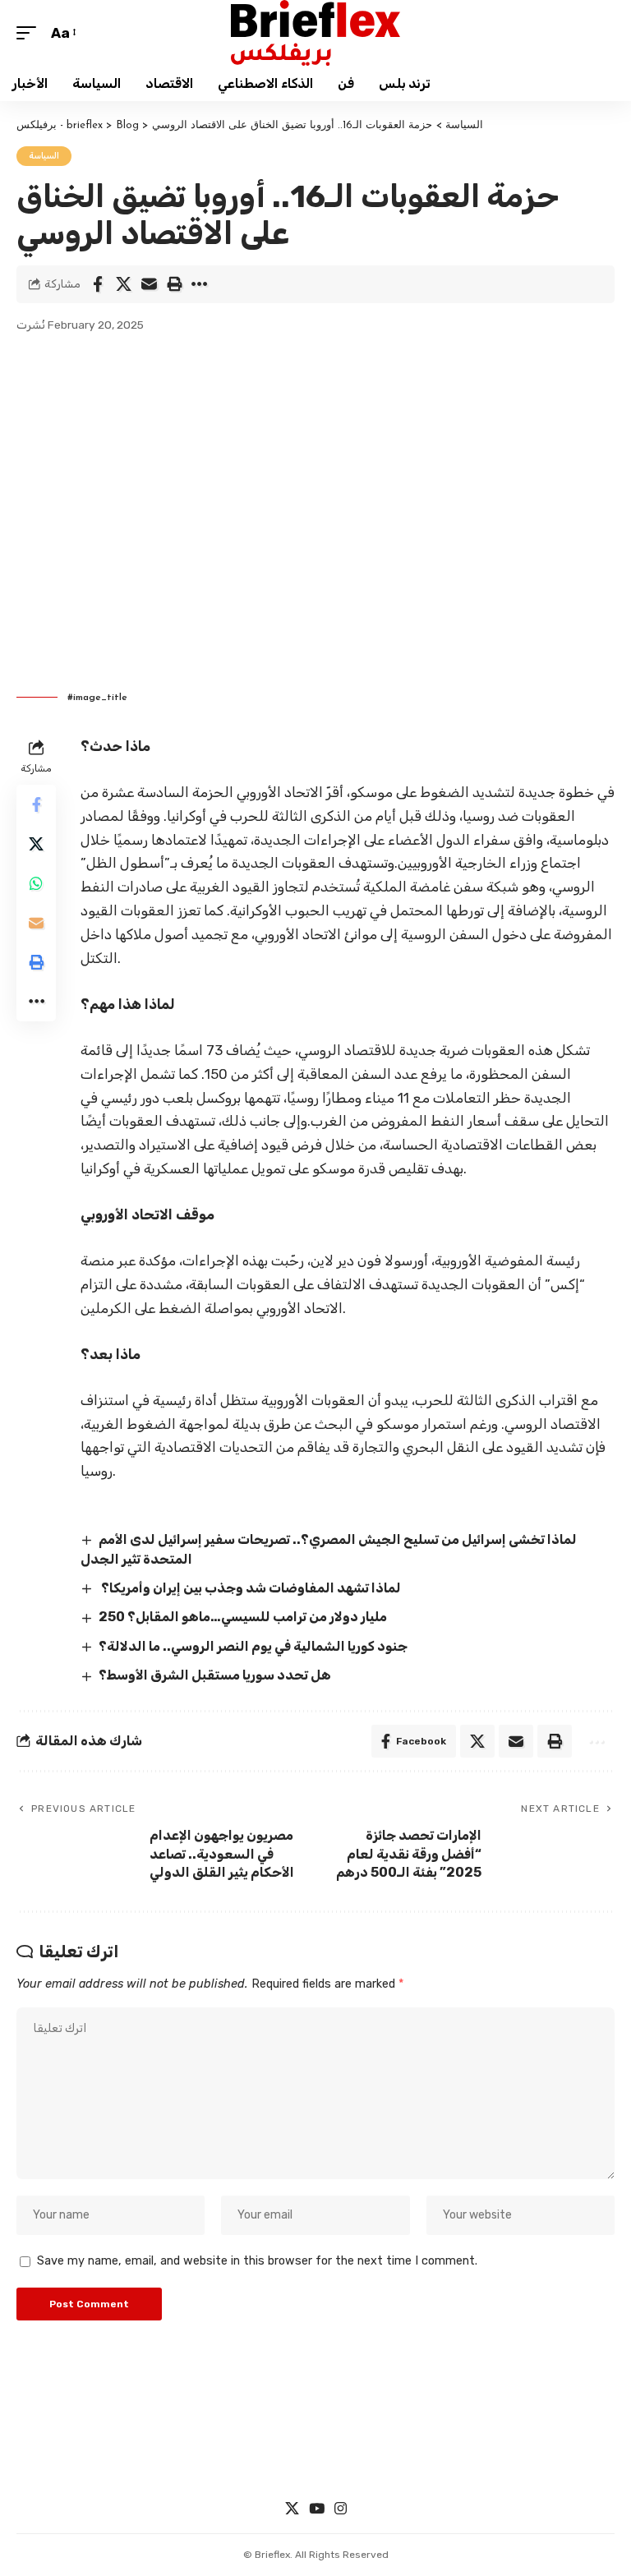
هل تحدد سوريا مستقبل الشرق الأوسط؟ (215, 1675)
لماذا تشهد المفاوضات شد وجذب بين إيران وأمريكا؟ (250, 1588)
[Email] (149, 284)
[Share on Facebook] (98, 284)
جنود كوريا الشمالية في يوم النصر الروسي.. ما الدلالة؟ (253, 1646)
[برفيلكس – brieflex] (315, 2448)
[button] (30, 33)
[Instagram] (341, 2509)
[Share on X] (123, 284)
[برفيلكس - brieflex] (315, 33)
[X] (292, 2509)
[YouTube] (317, 2509)
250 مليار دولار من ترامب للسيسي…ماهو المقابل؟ (243, 1617)
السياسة (44, 156)
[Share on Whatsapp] (36, 883)
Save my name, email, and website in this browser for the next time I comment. (257, 2261)
